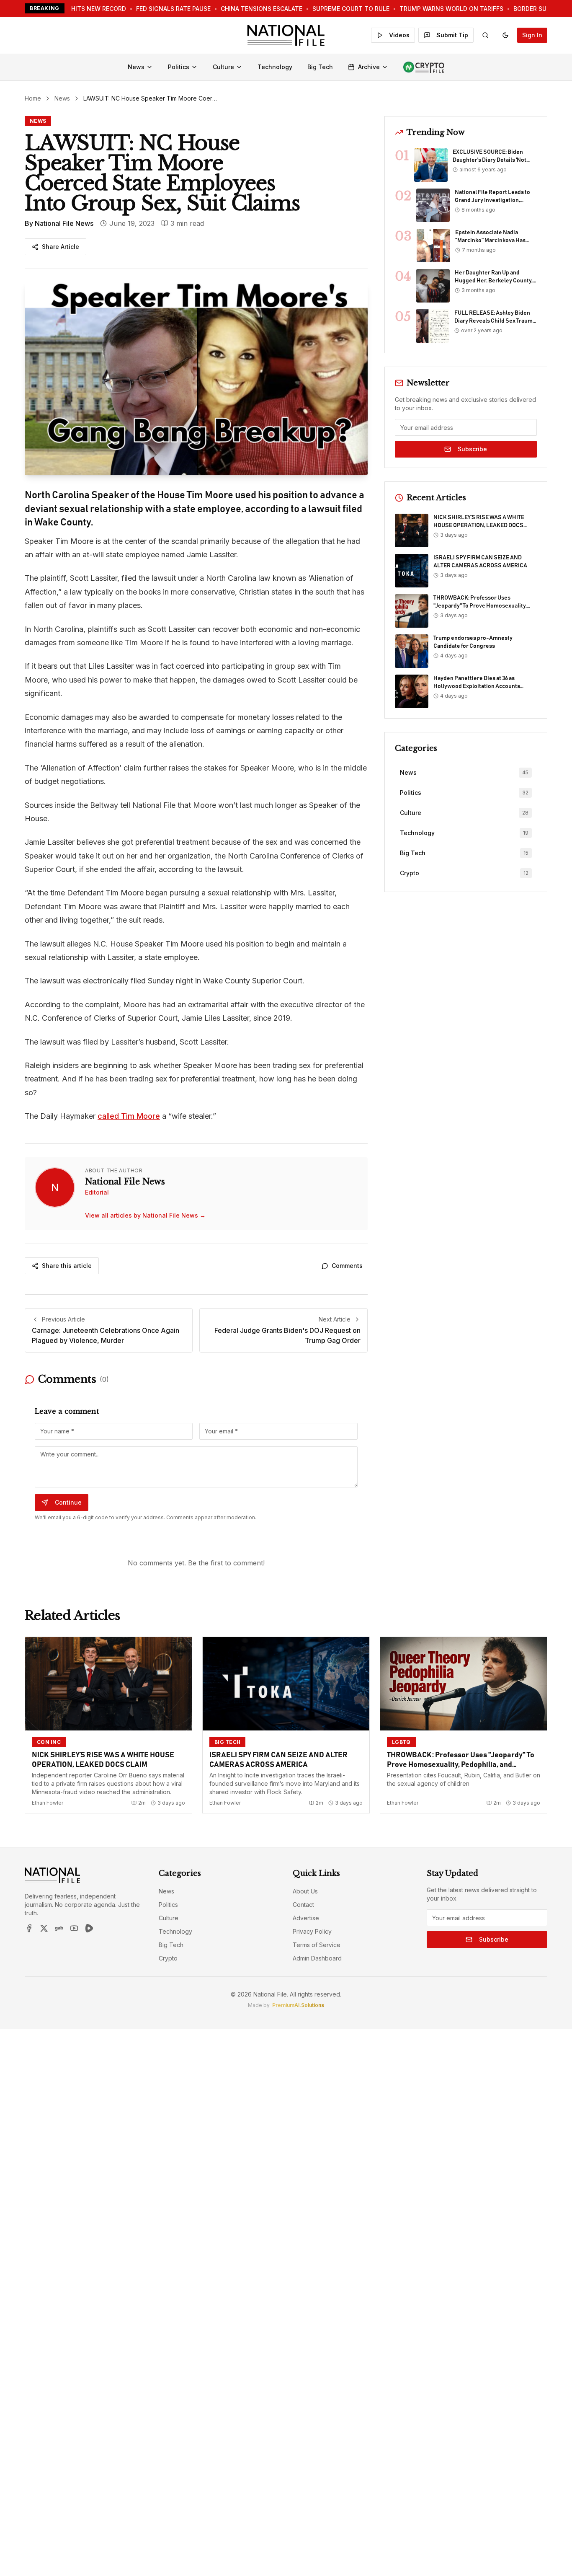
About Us (305, 1891)
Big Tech (320, 67)
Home (33, 98)
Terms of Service (317, 1945)
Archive (369, 67)
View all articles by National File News (145, 1215)
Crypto (168, 1958)
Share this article (67, 1266)
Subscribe (472, 449)
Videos (399, 35)
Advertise (306, 1918)
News (136, 67)
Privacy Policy (312, 1931)
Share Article (61, 247)
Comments (347, 1266)
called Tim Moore (129, 1116)
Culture (223, 67)
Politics (179, 67)
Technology (275, 67)
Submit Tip (452, 35)
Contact (303, 1905)
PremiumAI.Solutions (298, 2005)
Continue (68, 1502)
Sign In (532, 35)
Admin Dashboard (317, 1958)
